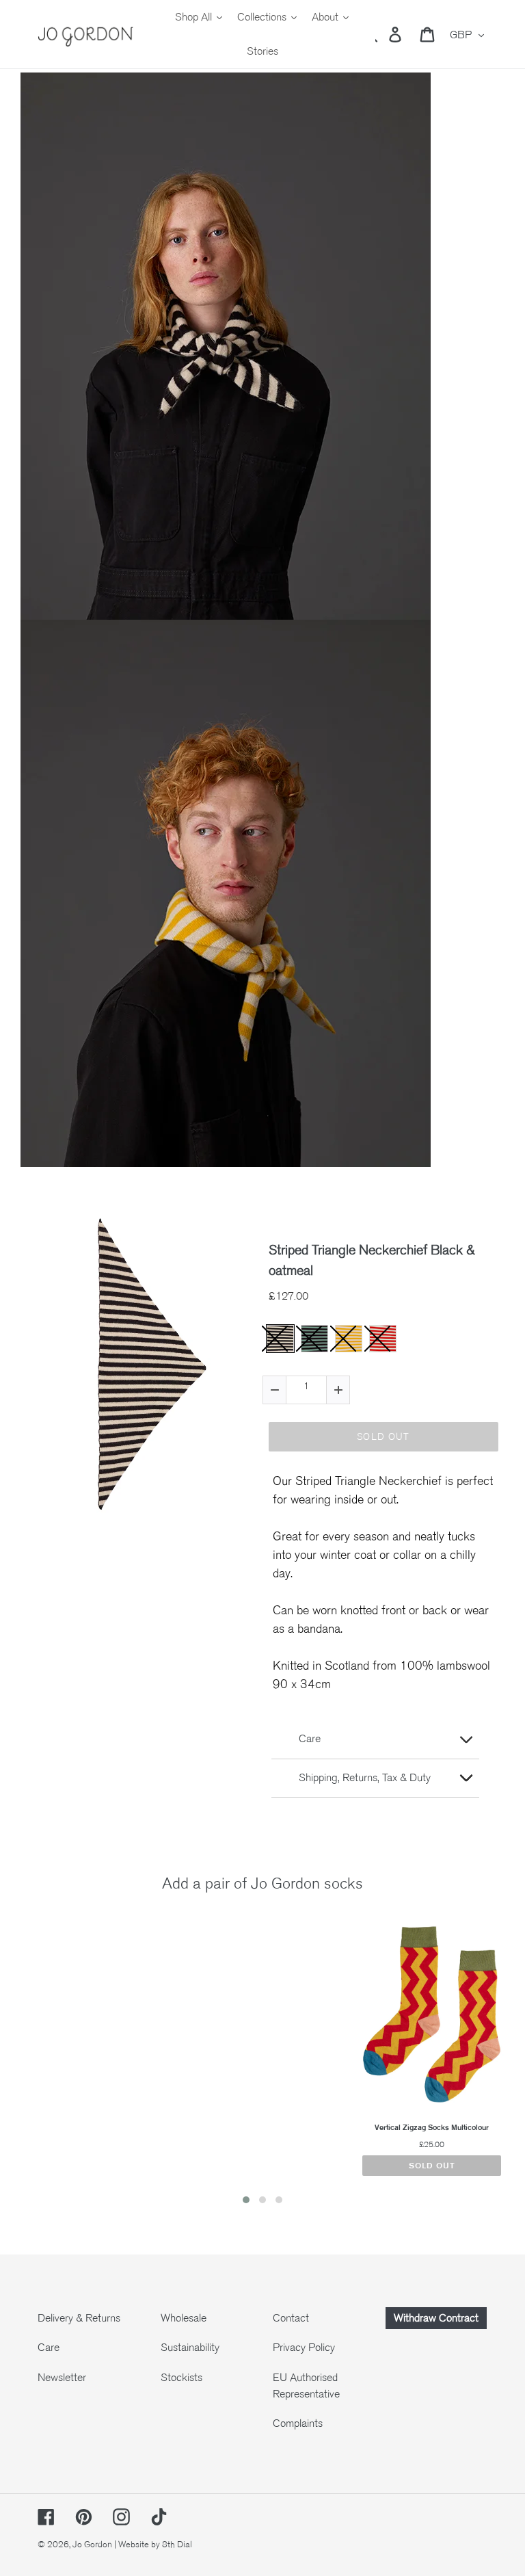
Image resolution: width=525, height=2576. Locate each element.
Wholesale (184, 2318)
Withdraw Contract (436, 2318)
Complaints (298, 2423)
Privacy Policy (304, 2348)
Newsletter (62, 2378)
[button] (246, 2200)
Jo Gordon (92, 2545)
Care (49, 2348)
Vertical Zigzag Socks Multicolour (432, 2128)
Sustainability (190, 2348)
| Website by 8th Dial (153, 2545)
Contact (291, 2318)
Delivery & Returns (79, 2318)
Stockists (181, 2378)
